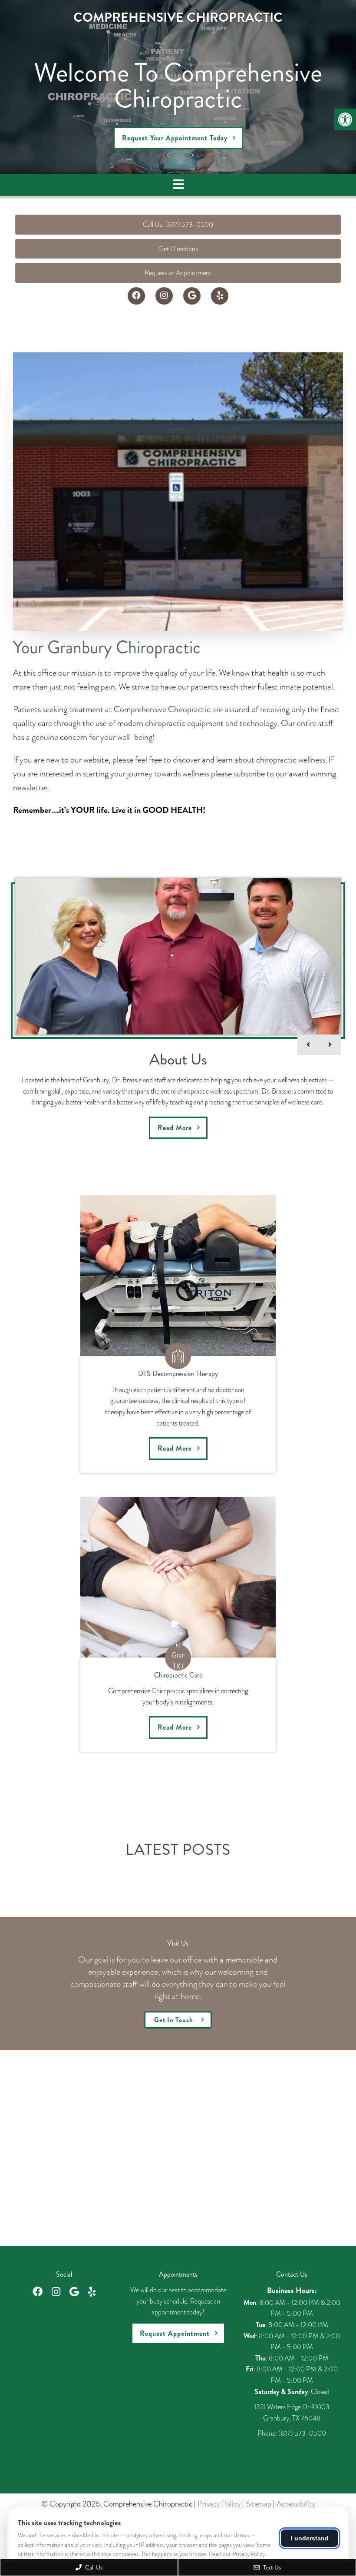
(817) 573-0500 (302, 2433)
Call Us (93, 2567)
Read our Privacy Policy (237, 2554)
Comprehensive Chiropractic (178, 17)
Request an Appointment (178, 273)
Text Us (271, 2567)
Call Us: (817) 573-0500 (178, 224)
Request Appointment (175, 2333)
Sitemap (259, 2504)
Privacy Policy (219, 2504)
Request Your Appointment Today (175, 138)
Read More (175, 1128)
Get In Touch (174, 2020)
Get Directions (178, 249)
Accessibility (296, 2504)
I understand (310, 2538)
